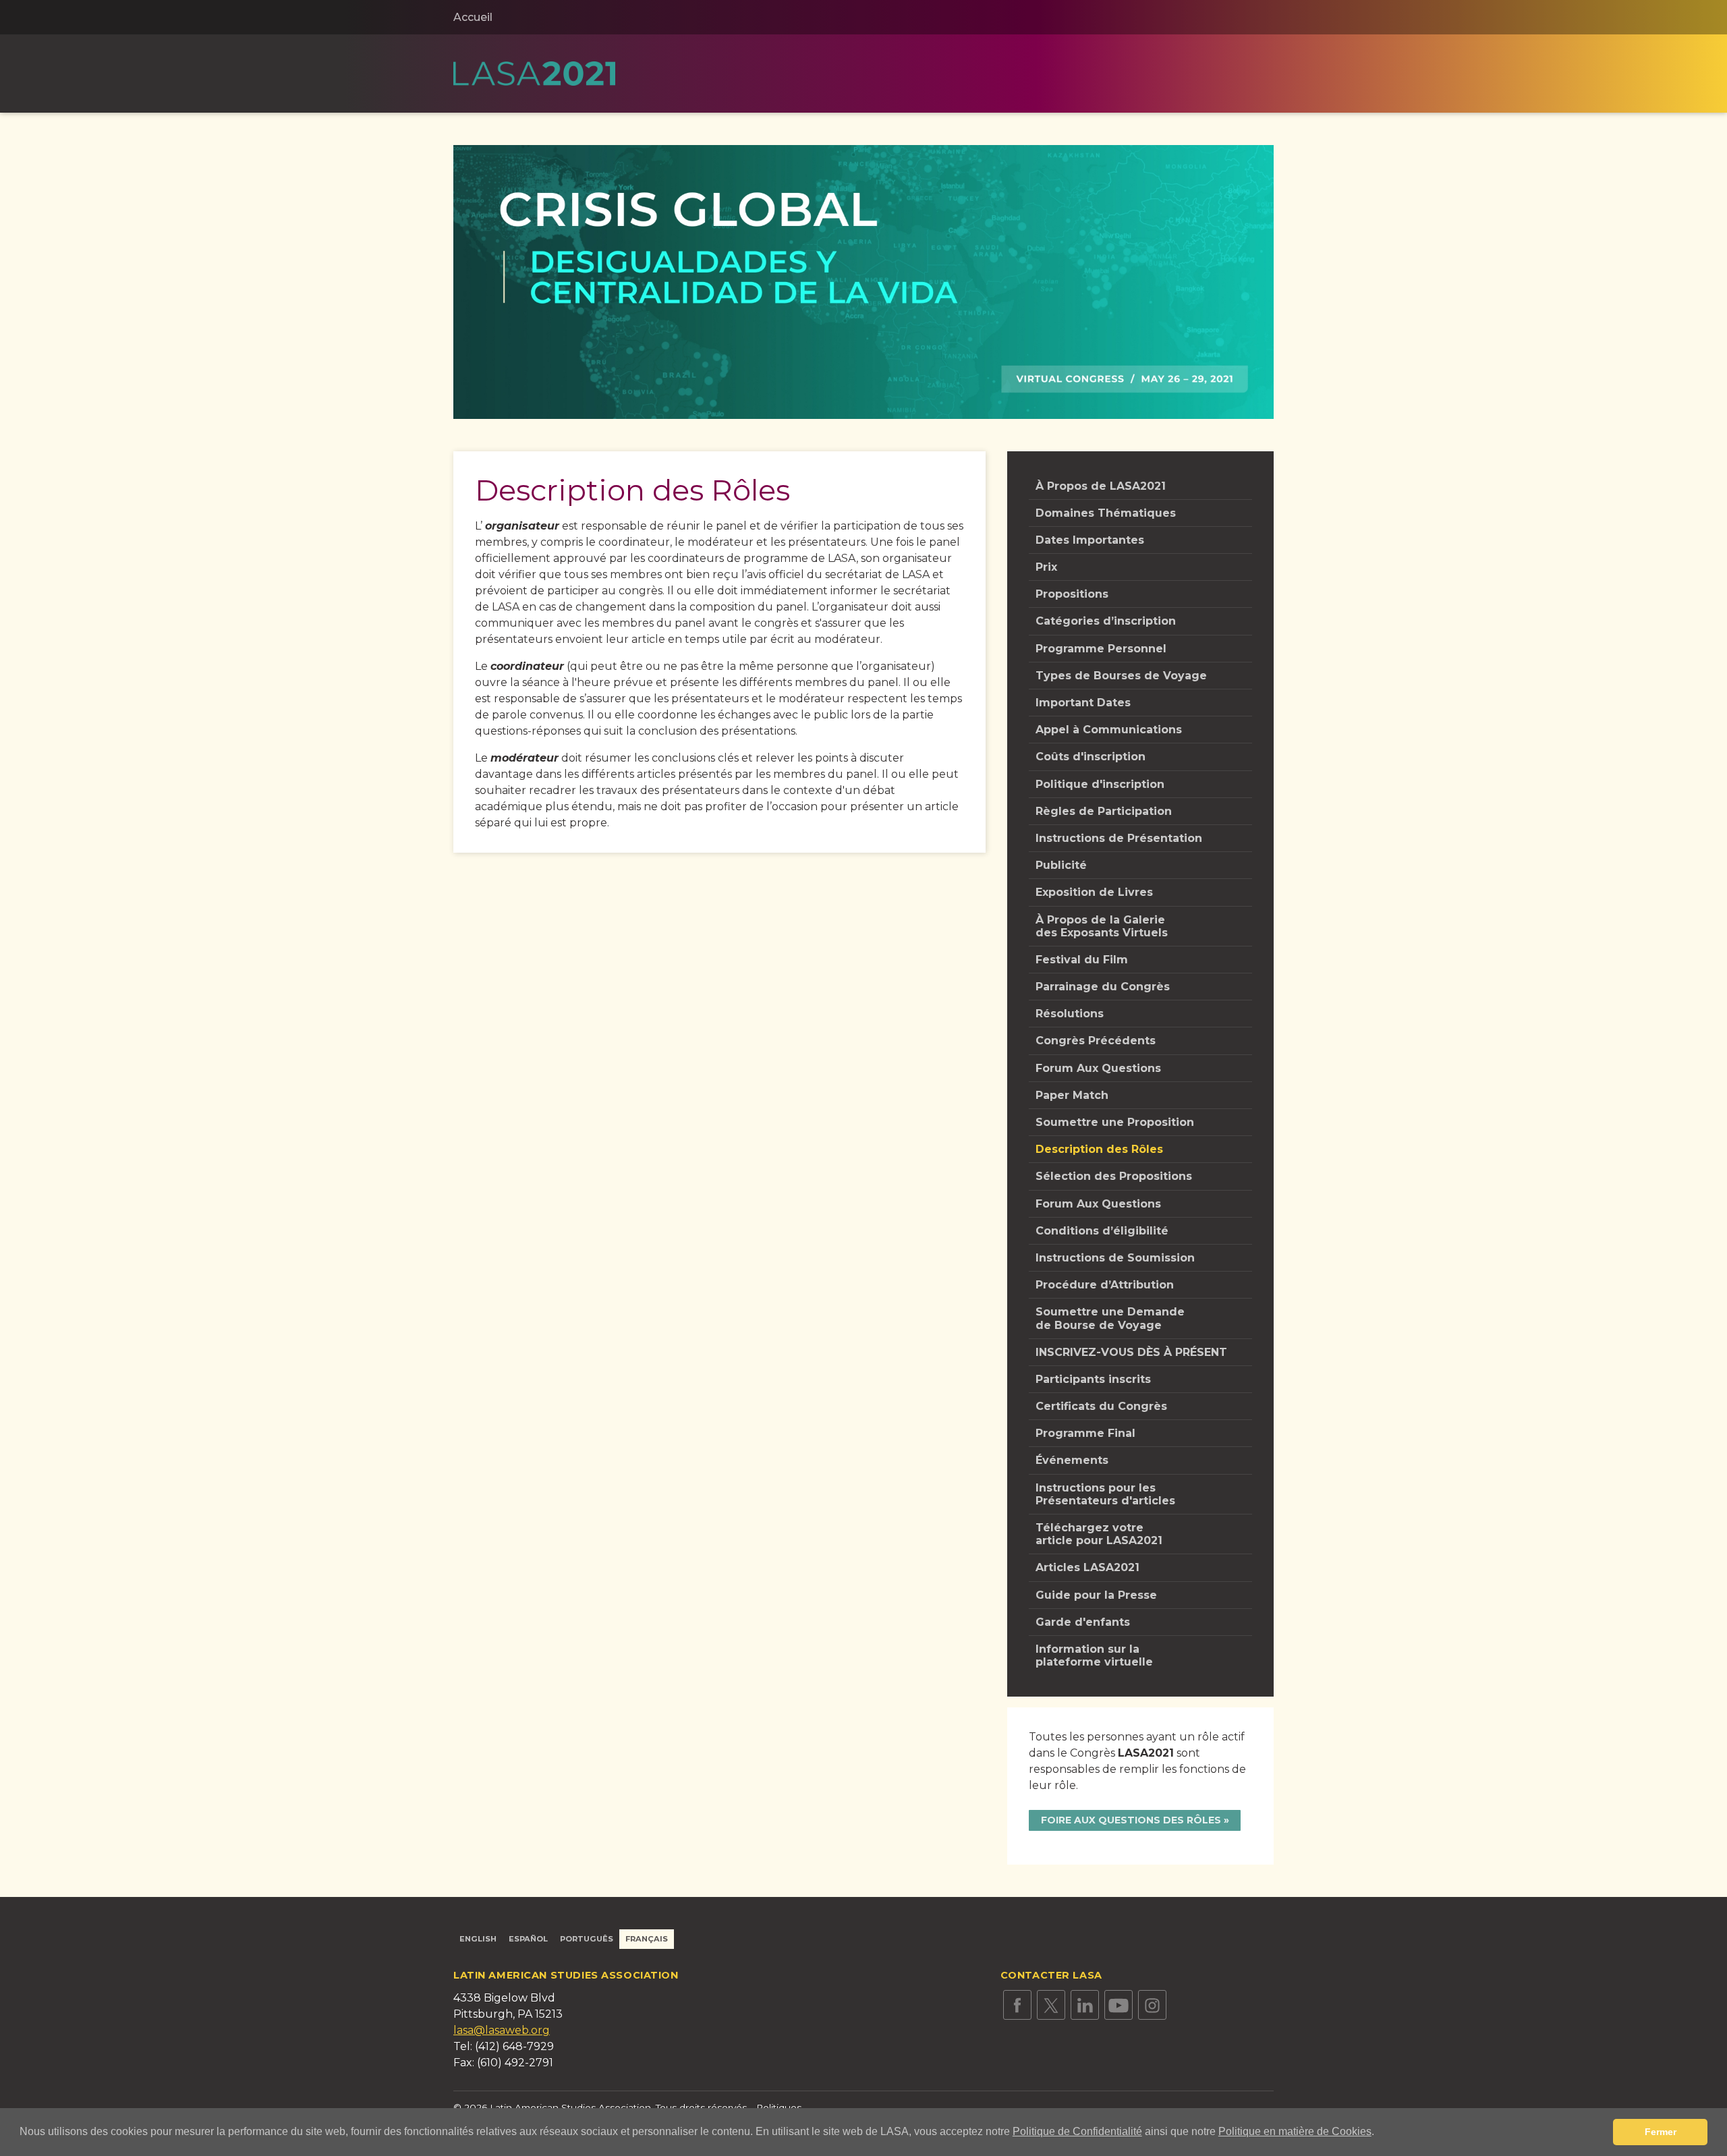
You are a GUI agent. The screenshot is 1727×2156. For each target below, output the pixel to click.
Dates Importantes (1090, 540)
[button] (1379, 2133)
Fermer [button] (1661, 2132)
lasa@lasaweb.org (502, 2030)
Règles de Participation (1104, 811)
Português (587, 1939)
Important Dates (1083, 703)
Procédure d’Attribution (1105, 1285)
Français (647, 1939)
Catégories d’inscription (1106, 621)
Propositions (1072, 594)
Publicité (1061, 865)
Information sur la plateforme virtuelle (1094, 1655)
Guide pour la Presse (1096, 1595)
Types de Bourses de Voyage (1121, 676)
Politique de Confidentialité (1077, 2131)
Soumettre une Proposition (1115, 1122)
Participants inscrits (1093, 1379)
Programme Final (1085, 1433)
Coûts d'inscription (1091, 757)
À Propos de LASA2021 (1101, 486)
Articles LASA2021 (1087, 1567)
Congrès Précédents (1096, 1041)
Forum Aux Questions (1098, 1068)
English (478, 1939)
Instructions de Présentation (1119, 838)
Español (528, 1939)
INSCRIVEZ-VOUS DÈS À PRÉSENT (1131, 1352)
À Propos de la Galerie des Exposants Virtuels (1102, 926)
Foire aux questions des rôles (1131, 1820)
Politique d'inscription (1100, 784)
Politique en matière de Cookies (1295, 2131)
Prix (1046, 567)
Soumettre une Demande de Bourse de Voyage (1110, 1318)
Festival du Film (1082, 960)
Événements (1072, 1460)
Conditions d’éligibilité (1102, 1231)
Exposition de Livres (1094, 892)
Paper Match (1072, 1095)
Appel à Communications (1109, 730)
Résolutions (1070, 1014)
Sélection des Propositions (1114, 1176)
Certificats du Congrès (1101, 1406)
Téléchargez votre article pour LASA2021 (1099, 1534)
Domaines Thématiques (1106, 513)
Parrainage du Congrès (1103, 987)
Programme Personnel (1101, 649)
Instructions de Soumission (1115, 1258)
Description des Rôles (1099, 1149)
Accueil (473, 17)
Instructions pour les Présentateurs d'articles (1105, 1494)
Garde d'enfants (1083, 1622)
